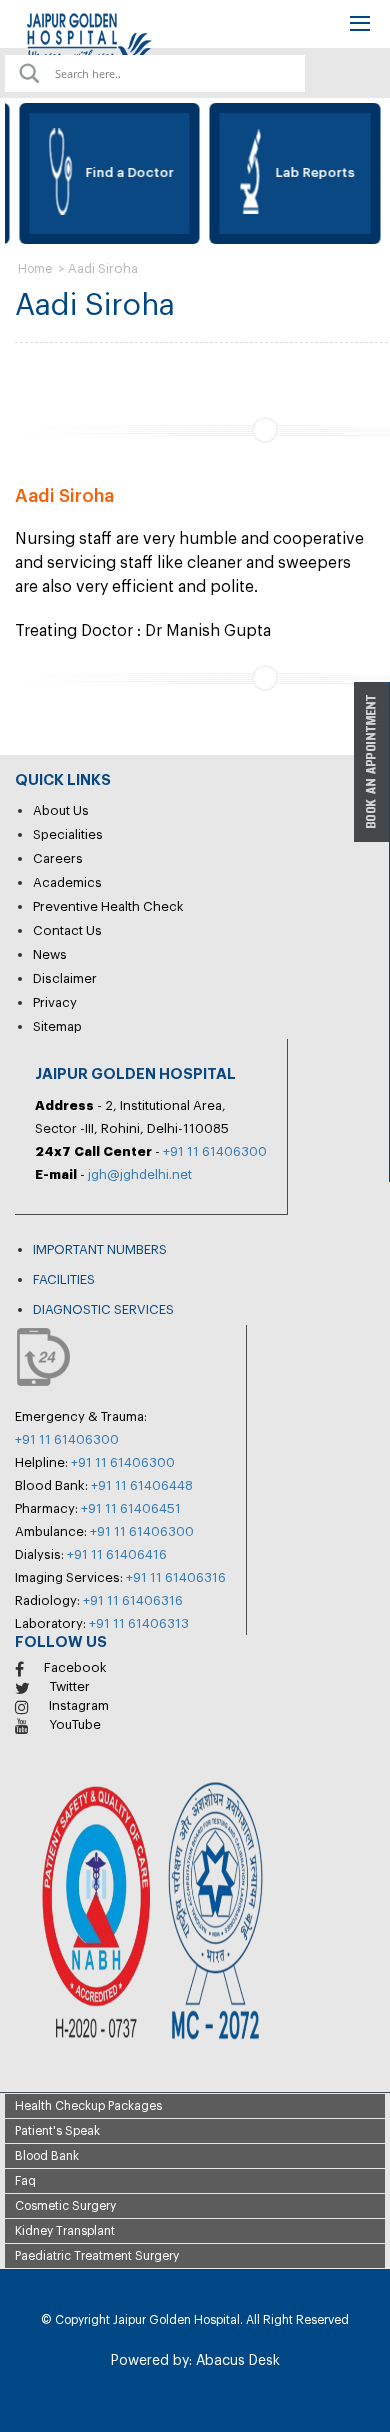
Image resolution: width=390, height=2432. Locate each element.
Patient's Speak (57, 2131)
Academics (67, 882)
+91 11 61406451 (131, 1508)
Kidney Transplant (65, 2231)
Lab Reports (310, 172)
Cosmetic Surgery (65, 2206)
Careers (58, 858)
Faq (25, 2181)
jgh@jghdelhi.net (140, 1174)
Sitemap (57, 1026)
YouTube (75, 1724)
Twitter (70, 1686)
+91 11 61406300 (215, 1151)
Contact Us (67, 930)
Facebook (75, 1667)
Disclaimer (65, 978)
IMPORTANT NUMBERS (100, 1249)
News (50, 954)
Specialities (68, 834)
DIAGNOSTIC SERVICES (103, 1309)
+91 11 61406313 (139, 1623)
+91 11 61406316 (176, 1577)
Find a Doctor (125, 172)
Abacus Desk (236, 2361)
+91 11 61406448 (142, 1485)
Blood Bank (47, 2156)
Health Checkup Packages (88, 2106)
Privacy (55, 1002)
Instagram (79, 1705)
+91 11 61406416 (117, 1554)
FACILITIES (64, 1279)
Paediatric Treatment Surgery (97, 2256)
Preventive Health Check (108, 906)
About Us (61, 810)
